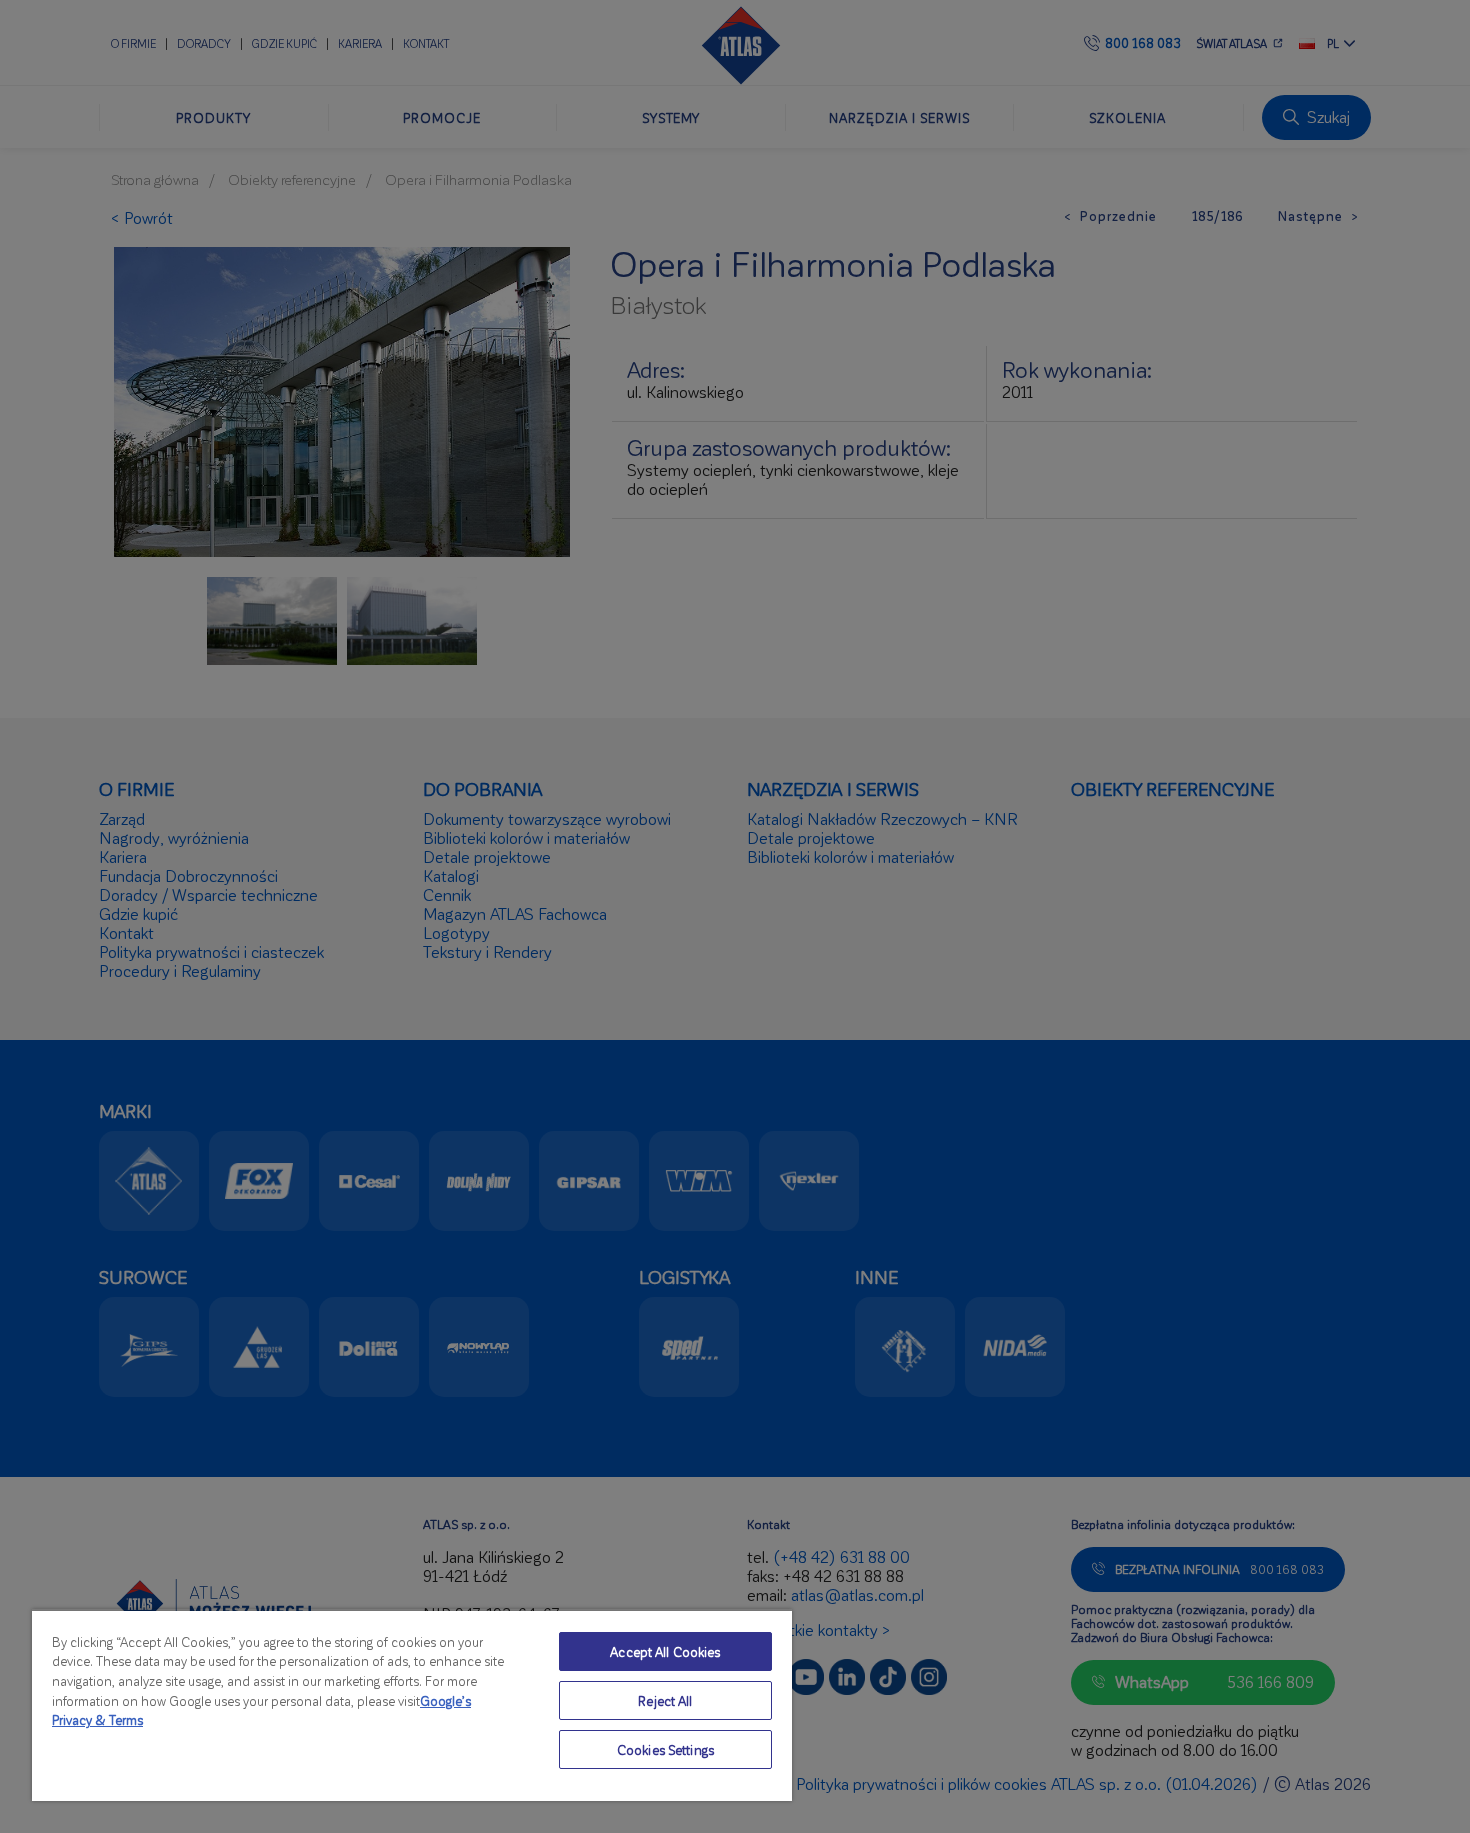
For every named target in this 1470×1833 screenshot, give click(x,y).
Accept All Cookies (665, 1651)
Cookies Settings (665, 1749)
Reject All (665, 1700)
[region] (412, 1705)
